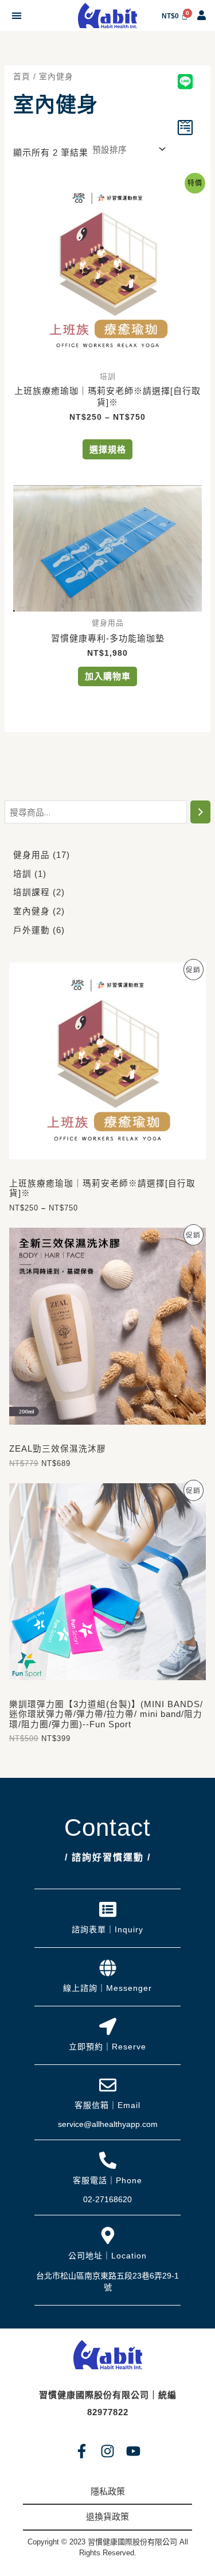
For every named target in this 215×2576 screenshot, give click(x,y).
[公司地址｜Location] (108, 2235)
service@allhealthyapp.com (108, 2124)
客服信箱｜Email (107, 2105)
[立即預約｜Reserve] (108, 2026)
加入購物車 (108, 676)
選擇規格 (108, 449)
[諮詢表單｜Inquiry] (108, 1909)
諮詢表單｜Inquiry (107, 1929)
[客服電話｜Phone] (108, 2160)
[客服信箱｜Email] (108, 2085)
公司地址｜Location (107, 2256)
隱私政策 (108, 2491)
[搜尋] (200, 812)
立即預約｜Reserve (107, 2047)
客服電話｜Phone (107, 2180)
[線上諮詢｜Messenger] (108, 1968)
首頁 (22, 77)
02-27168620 (107, 2199)
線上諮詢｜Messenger (107, 1988)
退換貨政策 (107, 2517)
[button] (16, 16)
